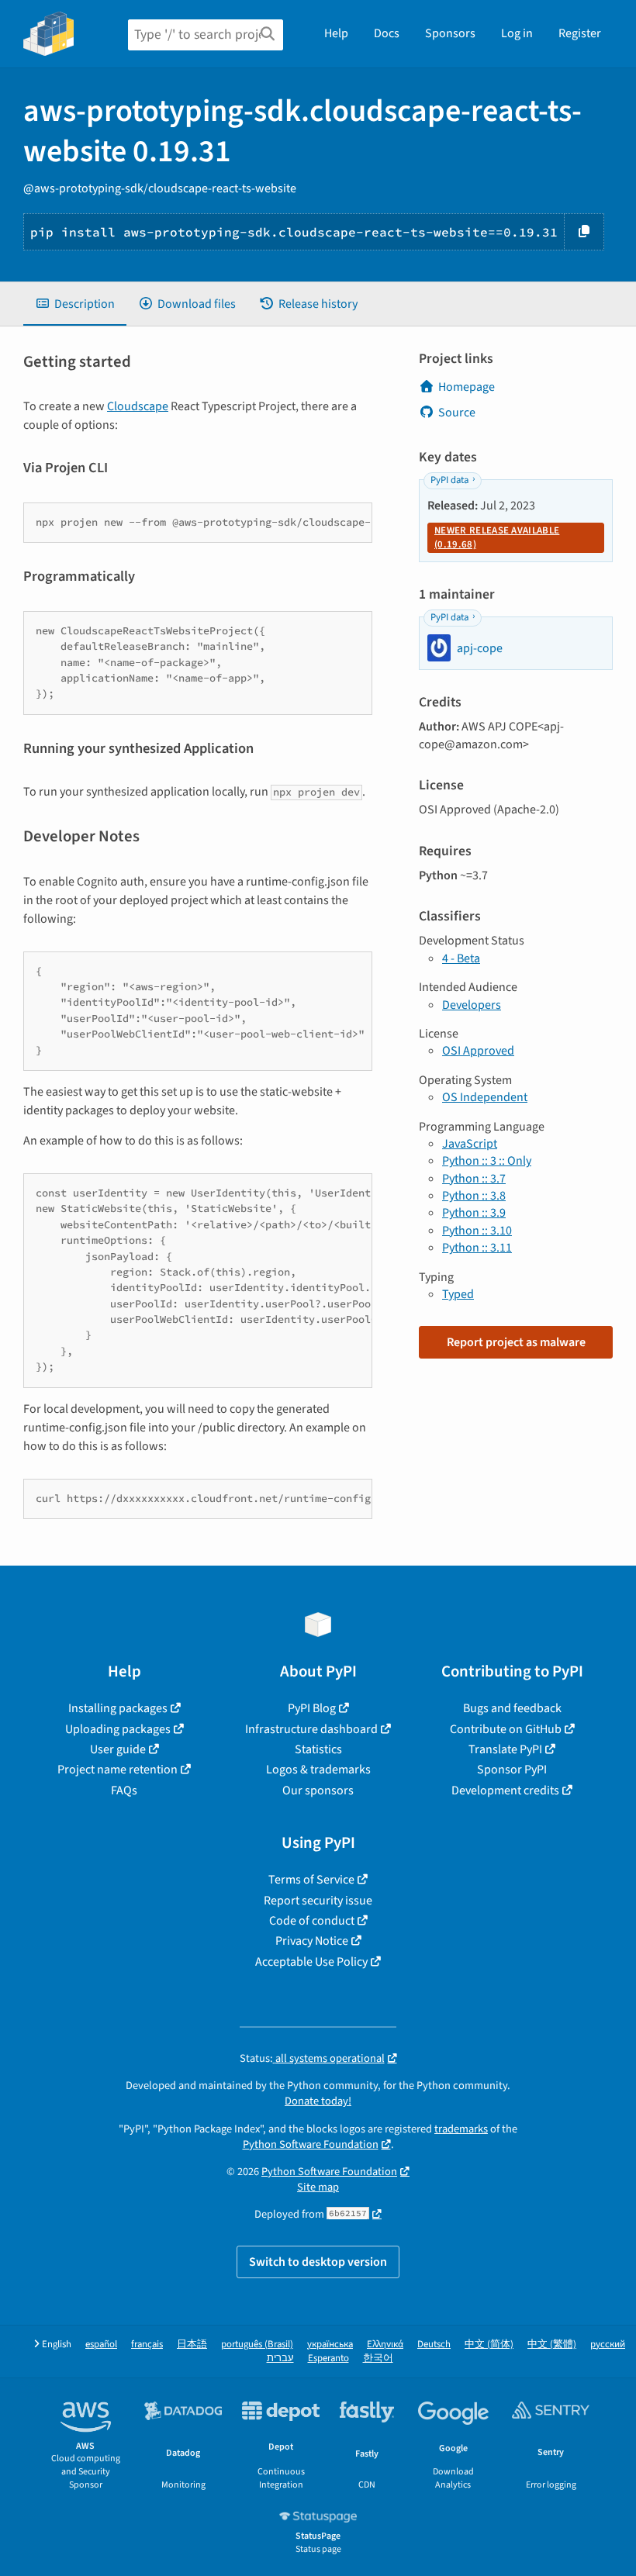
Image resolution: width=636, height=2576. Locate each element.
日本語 (192, 2345)
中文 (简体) (489, 2345)
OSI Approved (478, 1051)
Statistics (318, 1749)
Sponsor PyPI (512, 1770)
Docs (387, 33)
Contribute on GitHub (506, 1729)
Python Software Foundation (311, 2144)
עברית (280, 2358)
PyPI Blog (312, 1708)
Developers (472, 1005)
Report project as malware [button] (516, 1342)
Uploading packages (118, 1729)
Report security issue (318, 1901)
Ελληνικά (385, 2345)
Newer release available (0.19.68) (497, 537)
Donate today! (318, 2101)
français (147, 2345)
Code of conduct (312, 1921)
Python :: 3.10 (477, 1231)
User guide (118, 1749)
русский (608, 2345)
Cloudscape (138, 406)
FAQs (124, 1790)
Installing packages (118, 1708)
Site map (318, 2187)
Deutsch (434, 2345)
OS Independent (485, 1097)
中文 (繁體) (552, 2345)
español (101, 2345)
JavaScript (470, 1144)
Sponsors (450, 33)
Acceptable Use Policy (311, 1962)
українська (330, 2345)
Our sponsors (318, 1790)
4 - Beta (461, 958)
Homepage (467, 387)
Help (336, 33)
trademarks (461, 2129)
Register (580, 33)
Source (457, 413)
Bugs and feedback (512, 1708)
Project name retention (118, 1770)
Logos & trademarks (318, 1770)
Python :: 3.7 (474, 1179)
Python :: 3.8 (474, 1196)
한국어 (378, 2358)
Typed (458, 1294)
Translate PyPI (505, 1749)
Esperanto (328, 2358)
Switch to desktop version (318, 2262)
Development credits (505, 1790)
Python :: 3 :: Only (487, 1161)
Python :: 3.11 (477, 1248)
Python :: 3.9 (474, 1213)
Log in (517, 33)
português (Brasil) (257, 2345)
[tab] (75, 304)
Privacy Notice (312, 1941)
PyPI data (449, 480)
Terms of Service (311, 1880)
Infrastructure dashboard (311, 1729)
